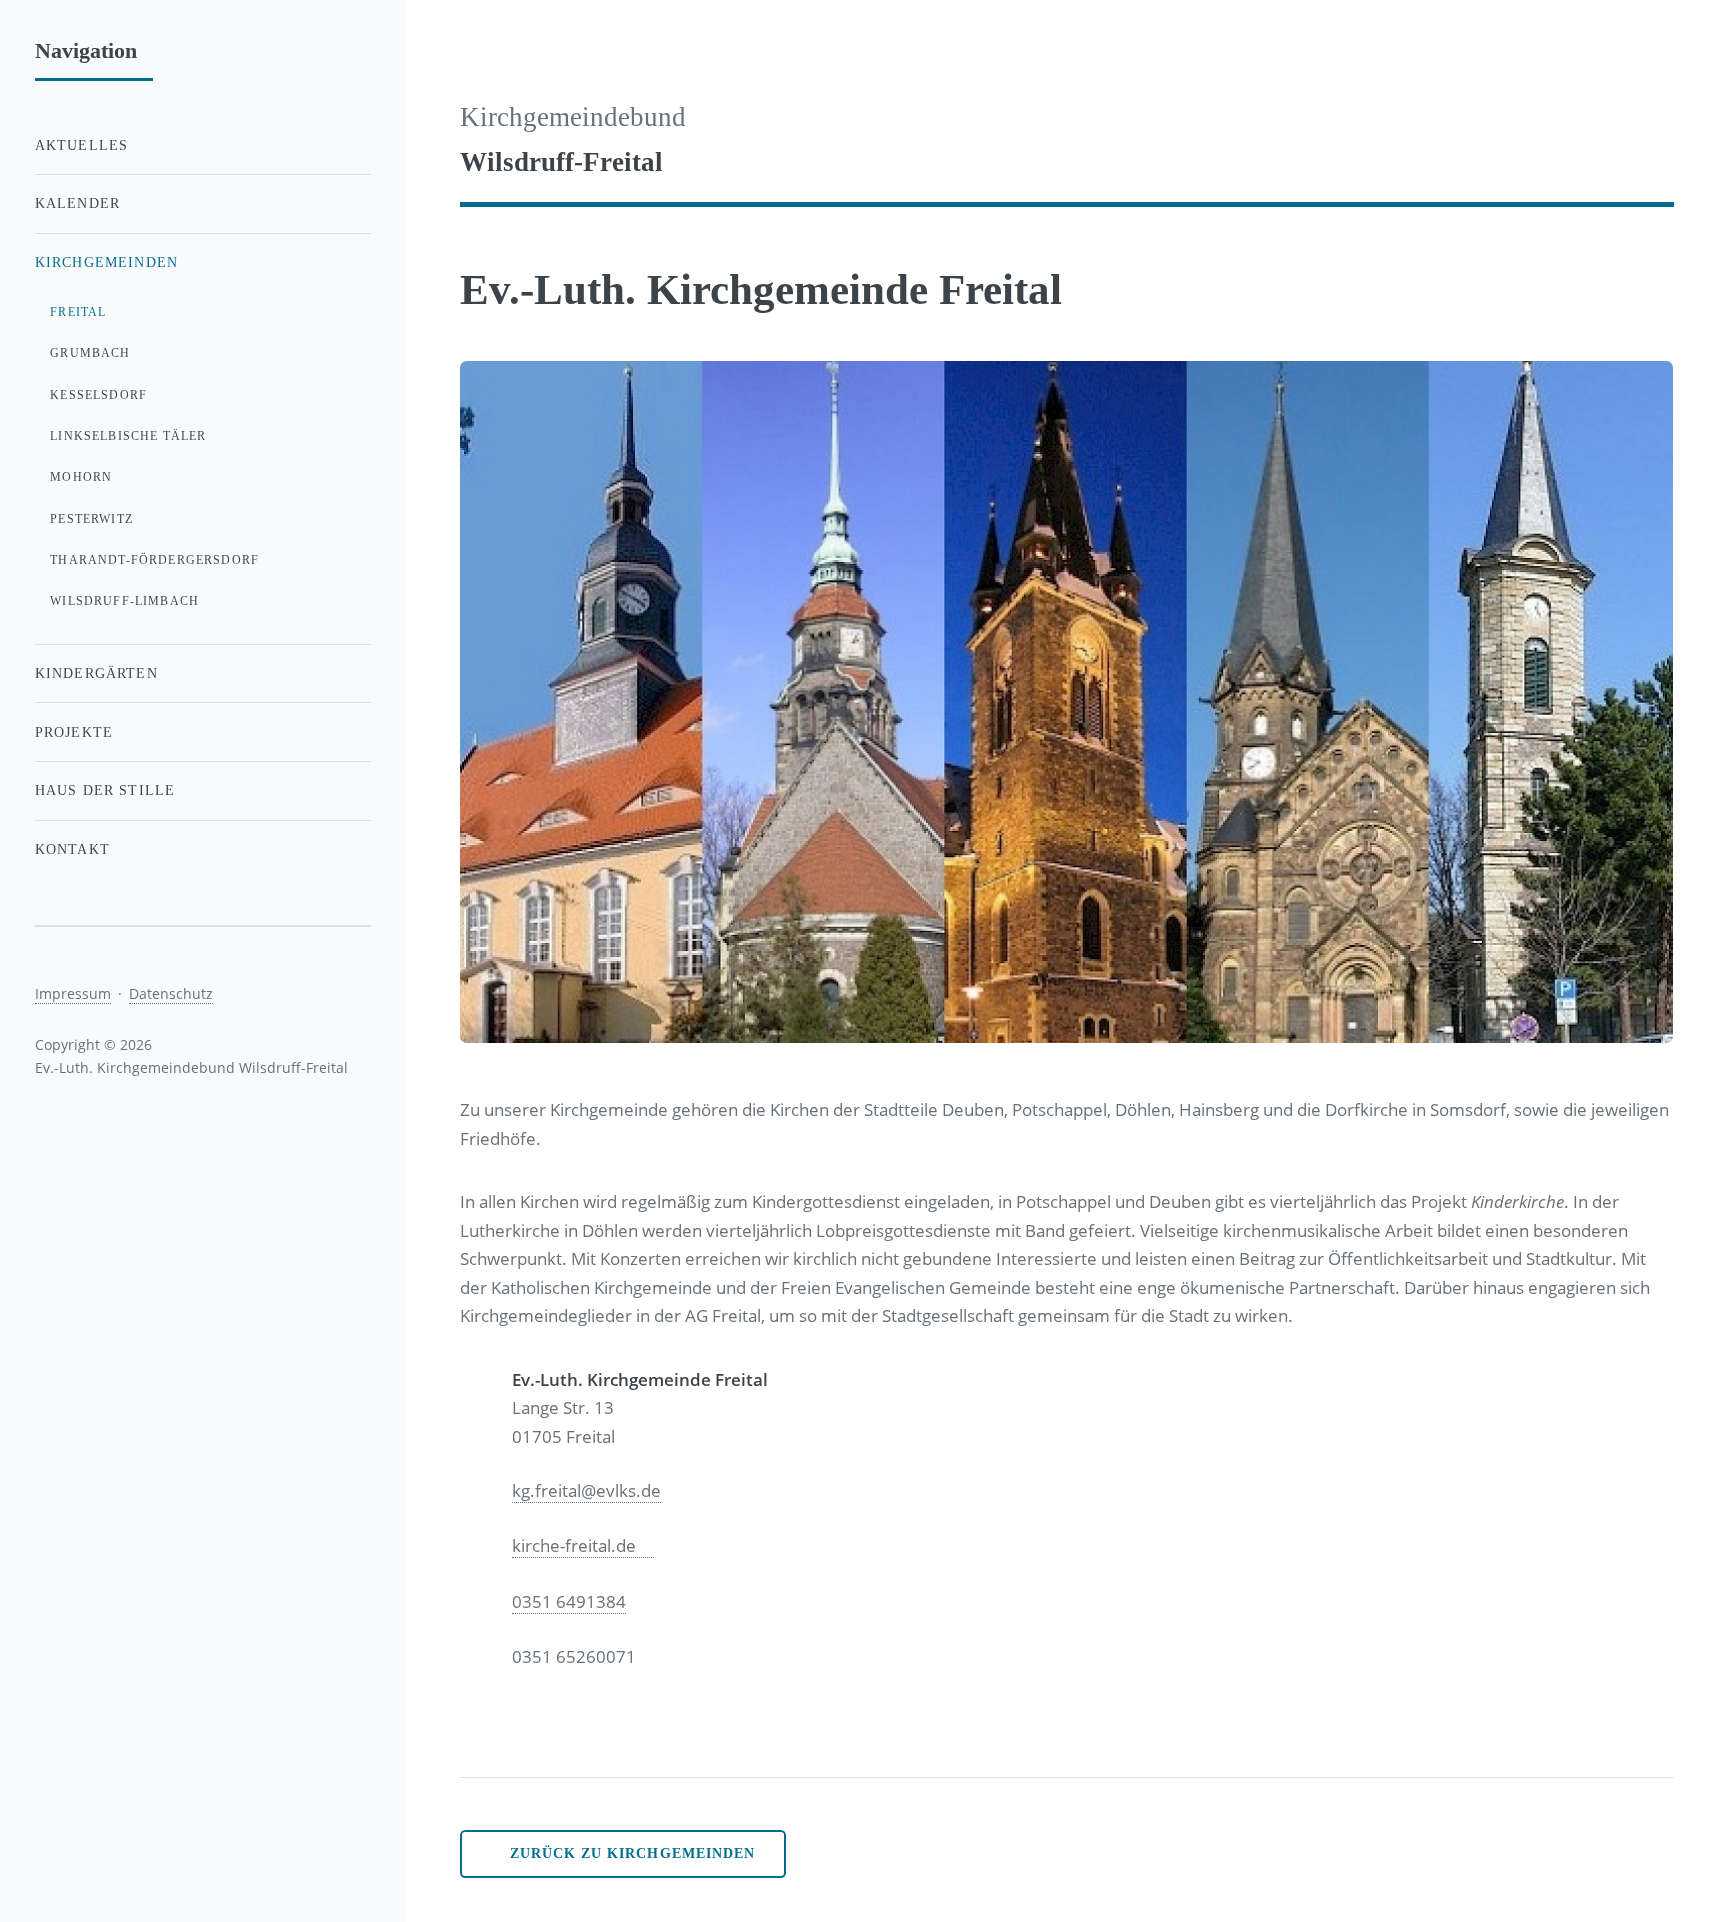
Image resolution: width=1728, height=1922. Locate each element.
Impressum (73, 993)
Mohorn (81, 477)
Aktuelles (82, 145)
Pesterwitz (91, 519)
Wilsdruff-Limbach (124, 601)
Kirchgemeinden (106, 262)
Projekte (74, 732)
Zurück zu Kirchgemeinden (632, 1853)
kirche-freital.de (574, 1545)
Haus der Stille (105, 790)
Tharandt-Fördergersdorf (154, 560)
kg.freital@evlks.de (586, 1490)
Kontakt (72, 849)
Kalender (77, 203)
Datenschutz (171, 993)
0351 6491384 (569, 1601)
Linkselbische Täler (128, 436)
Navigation (86, 51)
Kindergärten (96, 673)
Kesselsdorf (98, 395)
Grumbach (90, 353)
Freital (78, 312)
